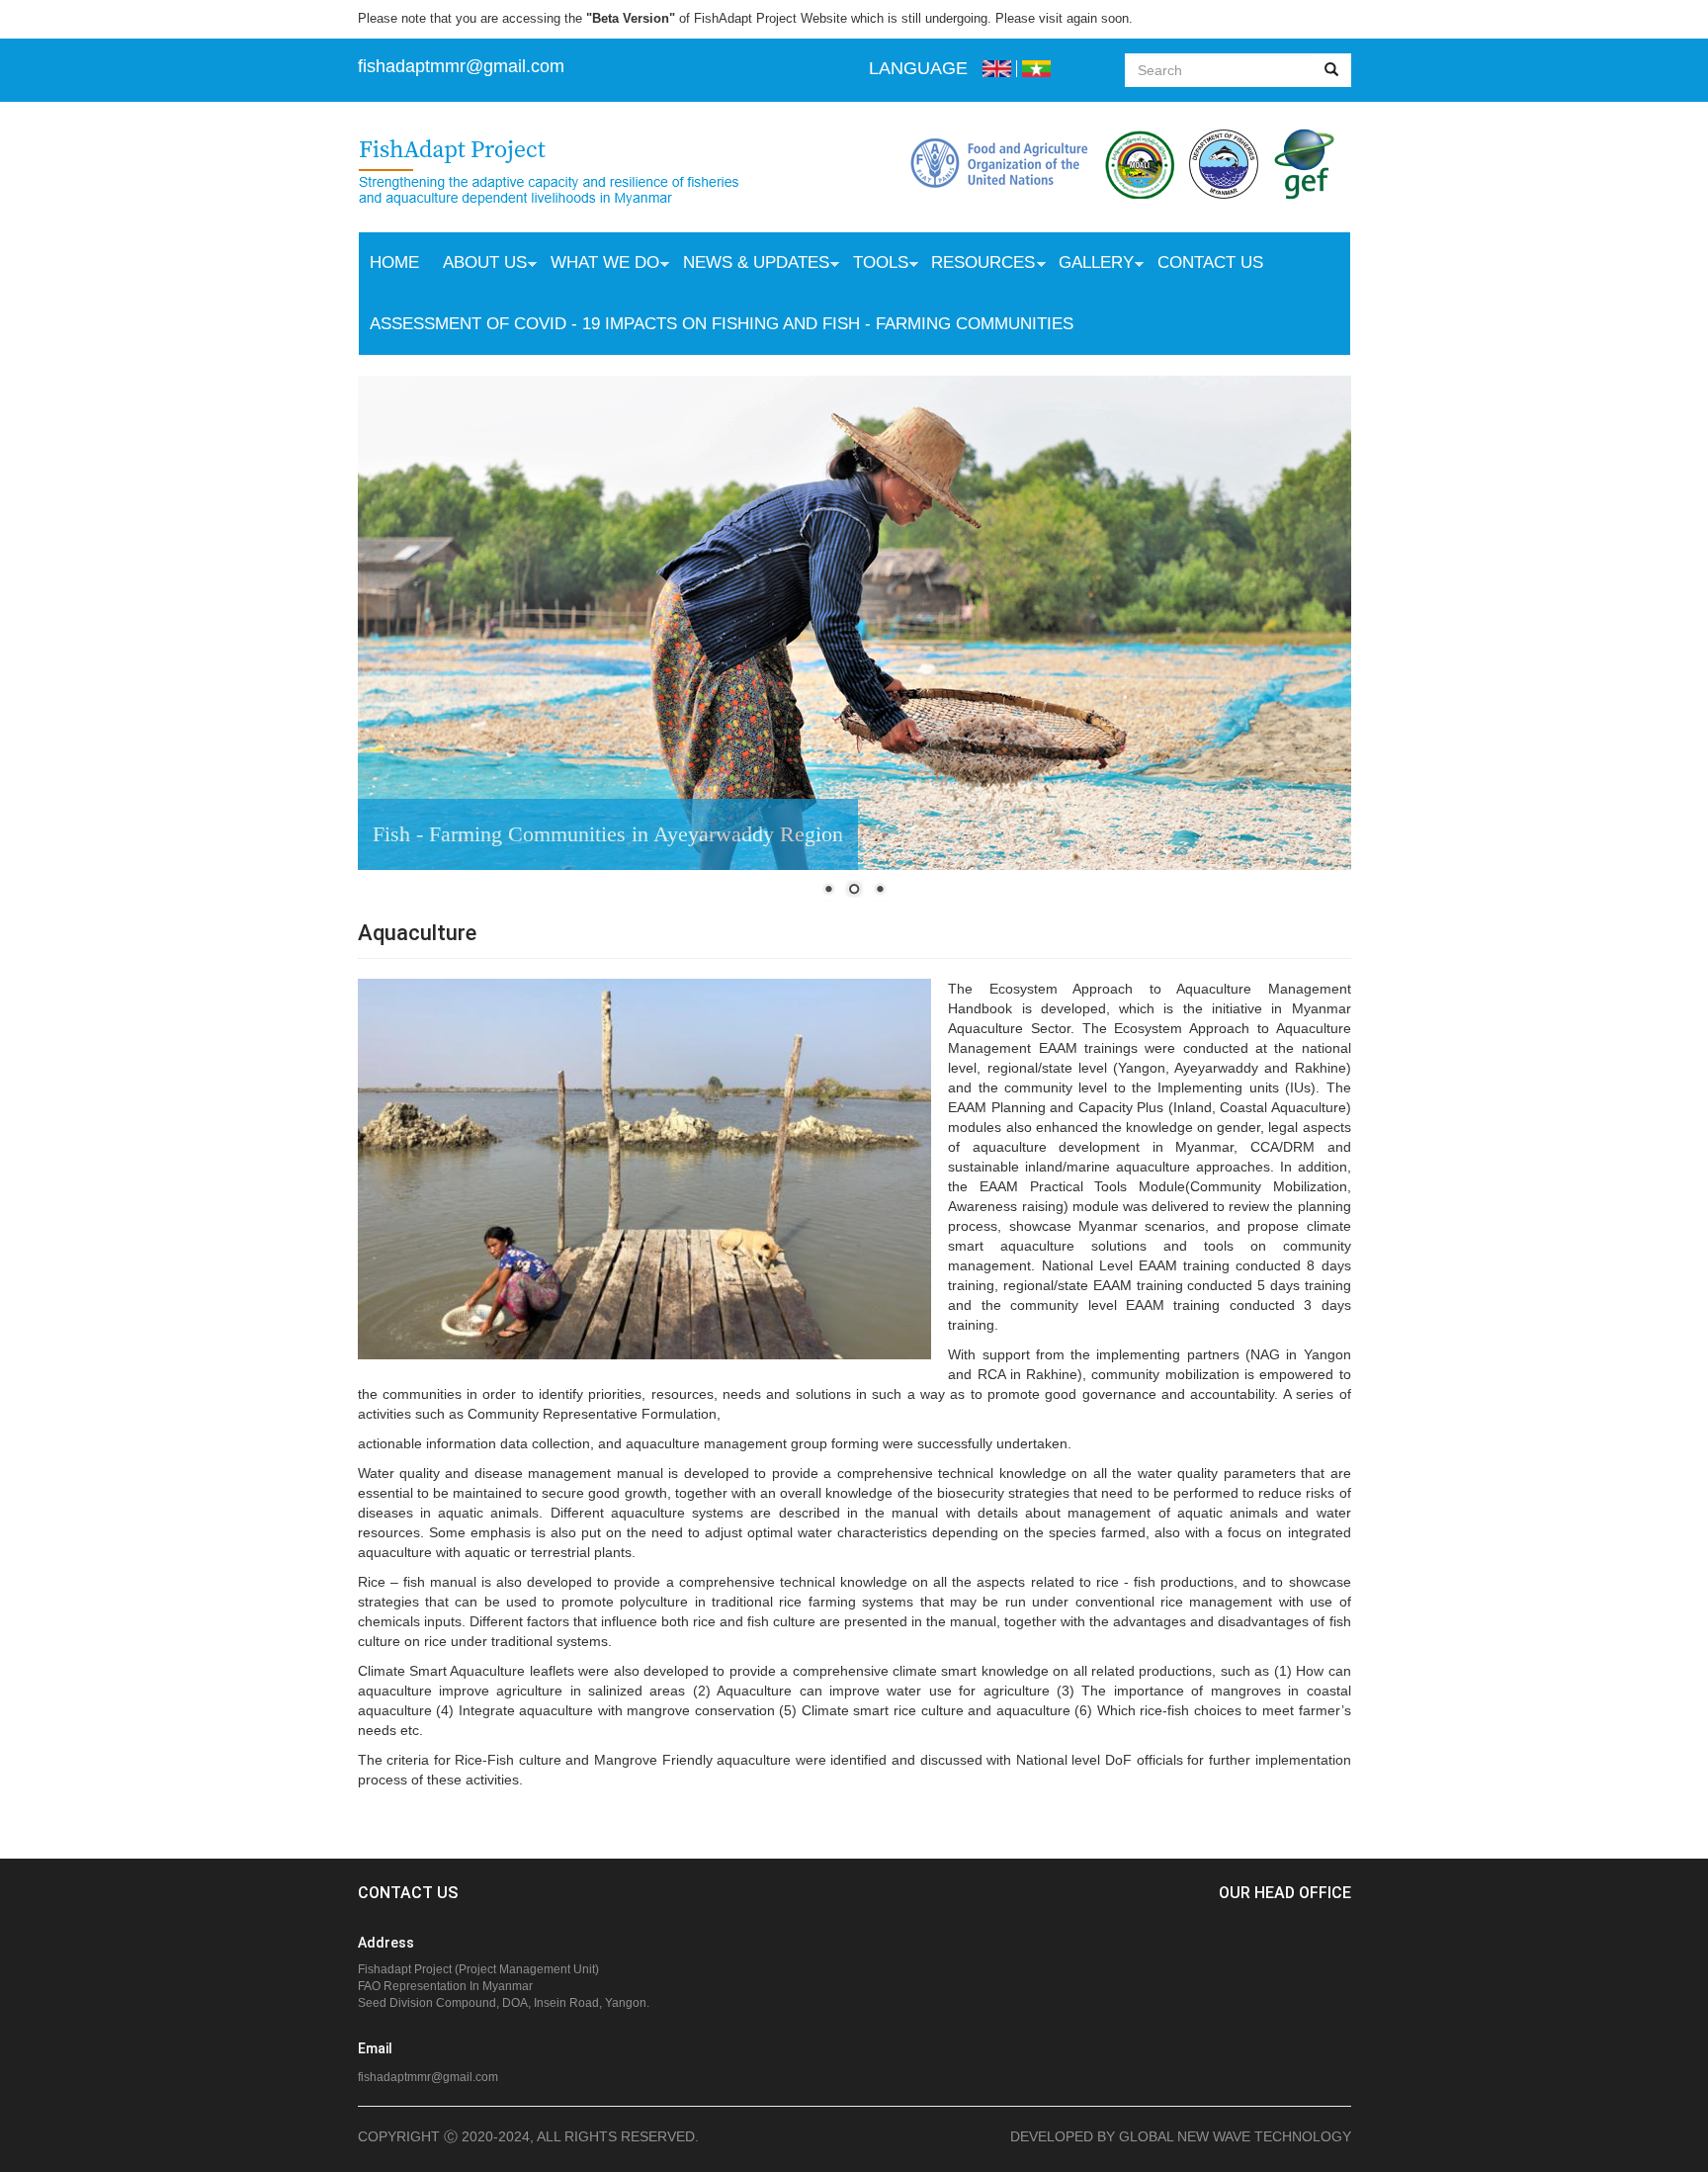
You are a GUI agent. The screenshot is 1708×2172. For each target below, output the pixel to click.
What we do (599, 265)
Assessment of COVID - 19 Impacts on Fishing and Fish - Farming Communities (722, 324)
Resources (977, 265)
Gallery (1090, 265)
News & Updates (750, 265)
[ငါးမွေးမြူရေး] (1036, 69)
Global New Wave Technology (1235, 2136)
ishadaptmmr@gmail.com (464, 66)
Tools (875, 265)
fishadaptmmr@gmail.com (428, 2077)
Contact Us (1210, 262)
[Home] (569, 174)
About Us (479, 265)
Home (394, 262)
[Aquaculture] (997, 69)
